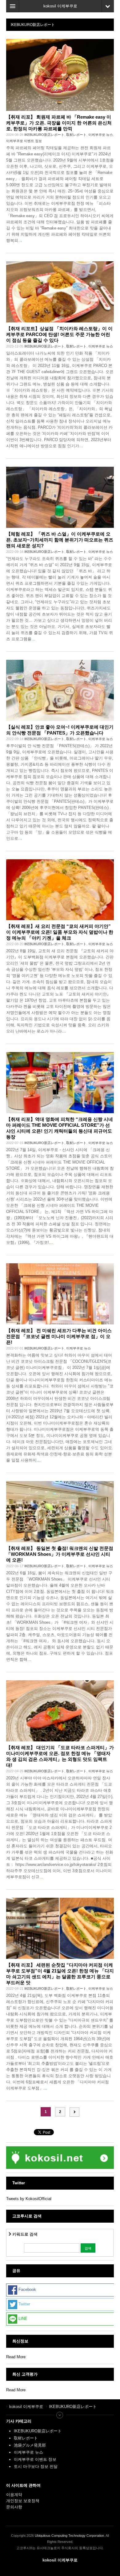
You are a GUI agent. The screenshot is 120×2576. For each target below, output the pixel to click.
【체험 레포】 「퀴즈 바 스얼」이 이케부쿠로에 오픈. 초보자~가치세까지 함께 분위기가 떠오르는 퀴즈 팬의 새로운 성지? (60, 540)
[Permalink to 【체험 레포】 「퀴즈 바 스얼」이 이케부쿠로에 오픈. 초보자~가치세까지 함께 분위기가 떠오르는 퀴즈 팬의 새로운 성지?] (60, 497)
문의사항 (14, 2507)
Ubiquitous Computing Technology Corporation (69, 2536)
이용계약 (14, 2495)
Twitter (24, 2304)
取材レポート (76, 135)
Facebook (27, 2290)
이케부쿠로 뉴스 (101, 135)
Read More (16, 2357)
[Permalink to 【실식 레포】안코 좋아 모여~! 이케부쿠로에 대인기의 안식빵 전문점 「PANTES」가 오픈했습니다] (60, 690)
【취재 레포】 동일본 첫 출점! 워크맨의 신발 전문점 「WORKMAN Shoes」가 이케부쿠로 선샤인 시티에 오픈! (60, 1554)
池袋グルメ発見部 (30, 2445)
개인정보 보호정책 (23, 2501)
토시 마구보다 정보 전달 (36, 2467)
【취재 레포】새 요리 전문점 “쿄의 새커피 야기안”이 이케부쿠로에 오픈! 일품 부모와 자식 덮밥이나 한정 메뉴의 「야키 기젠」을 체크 (60, 932)
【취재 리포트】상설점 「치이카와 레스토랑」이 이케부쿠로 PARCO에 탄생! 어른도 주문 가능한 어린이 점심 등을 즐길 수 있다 (59, 334)
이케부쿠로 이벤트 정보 (24, 141)
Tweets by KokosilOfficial (29, 2199)
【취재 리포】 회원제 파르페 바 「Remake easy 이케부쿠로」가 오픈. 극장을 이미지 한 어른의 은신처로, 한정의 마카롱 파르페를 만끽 (59, 123)
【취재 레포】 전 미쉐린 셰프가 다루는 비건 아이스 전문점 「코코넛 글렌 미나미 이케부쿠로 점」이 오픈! (59, 1336)
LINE (22, 2319)
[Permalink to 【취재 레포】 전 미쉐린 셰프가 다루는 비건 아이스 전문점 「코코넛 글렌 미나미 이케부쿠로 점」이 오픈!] (60, 1294)
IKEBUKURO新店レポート (44, 135)
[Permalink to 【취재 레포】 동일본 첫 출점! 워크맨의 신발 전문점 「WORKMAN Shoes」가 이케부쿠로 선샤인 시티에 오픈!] (60, 1512)
